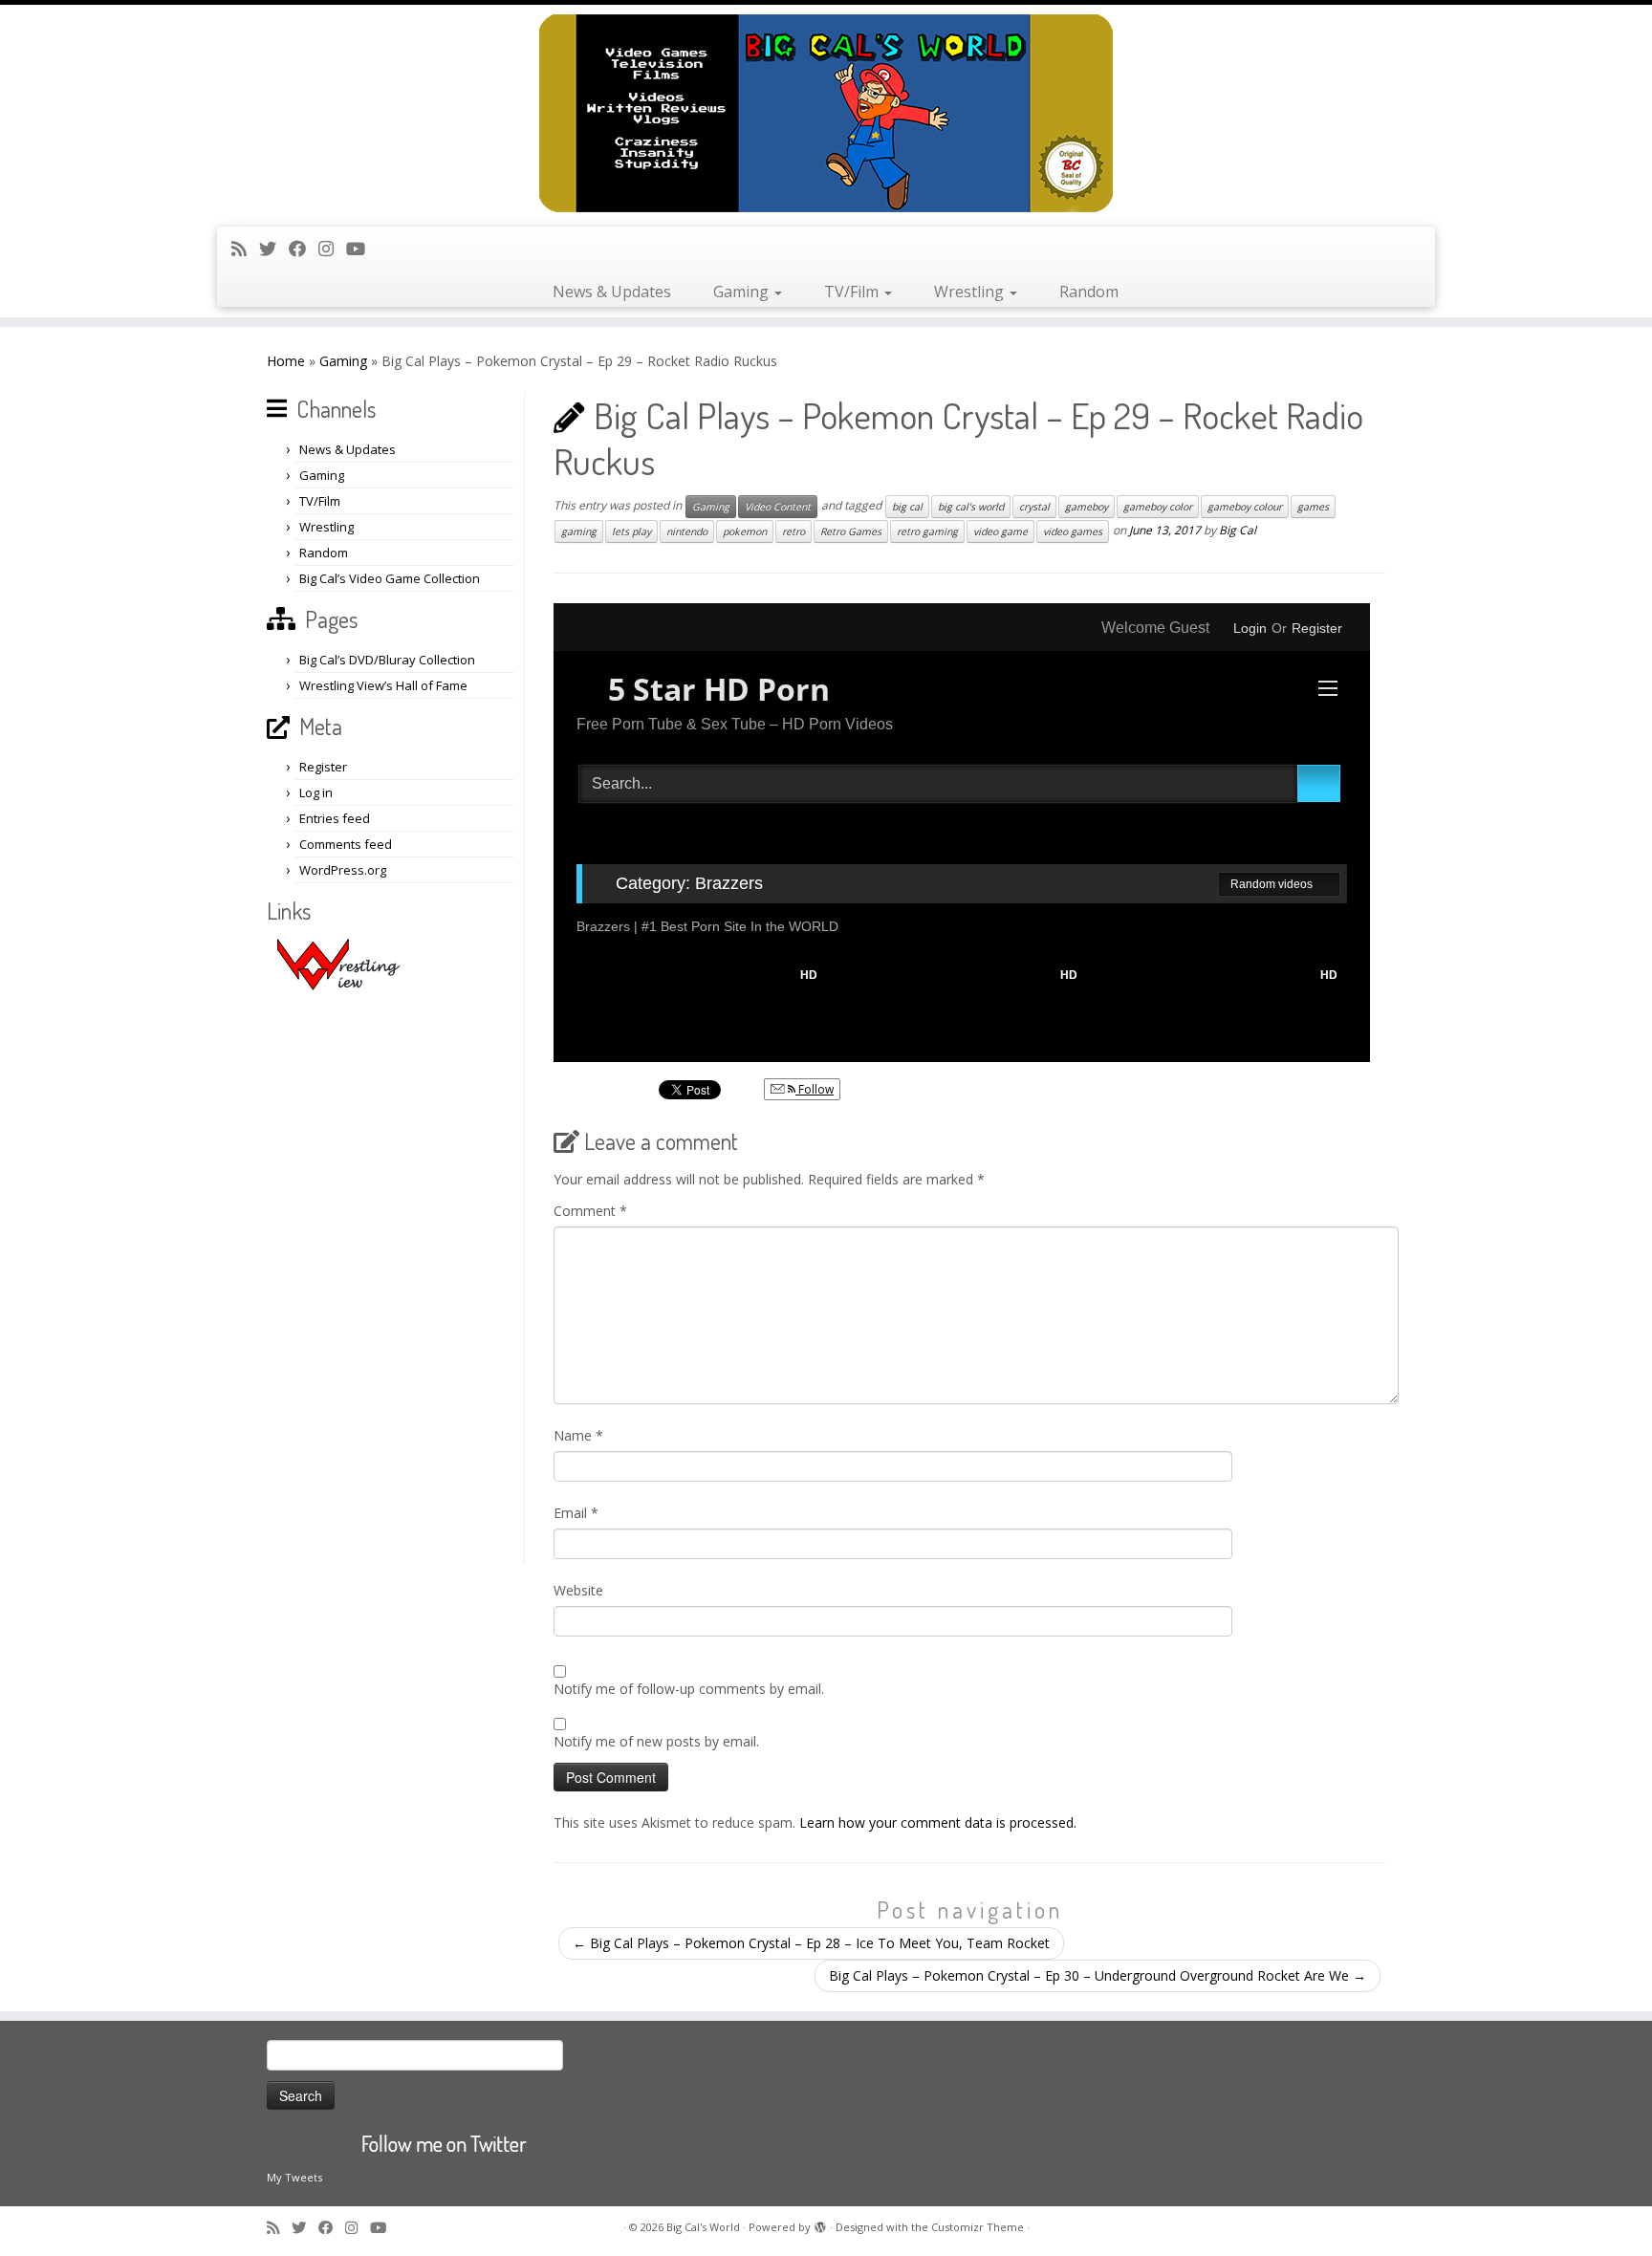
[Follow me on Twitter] (274, 249)
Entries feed (335, 818)
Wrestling (971, 292)
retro (793, 531)
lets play (631, 531)
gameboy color (1158, 507)
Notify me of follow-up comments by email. (689, 1689)
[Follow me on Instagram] (332, 249)
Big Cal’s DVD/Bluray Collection (387, 660)
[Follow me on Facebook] (304, 249)
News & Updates (612, 292)
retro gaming (927, 531)
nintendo (687, 531)
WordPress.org (343, 870)
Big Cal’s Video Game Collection (390, 578)
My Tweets (294, 2177)
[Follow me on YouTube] (362, 249)
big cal (907, 507)
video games (1073, 531)
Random (1089, 292)
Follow (815, 1089)
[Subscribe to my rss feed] (245, 249)
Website (578, 1590)
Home (286, 361)
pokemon (745, 531)
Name (578, 1435)
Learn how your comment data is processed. (938, 1822)
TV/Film (853, 292)
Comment (590, 1211)
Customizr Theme (978, 2227)
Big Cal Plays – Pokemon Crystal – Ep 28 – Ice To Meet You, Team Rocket (811, 1943)
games (1313, 507)
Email (576, 1513)
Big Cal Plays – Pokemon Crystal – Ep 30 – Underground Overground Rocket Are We (1098, 1975)
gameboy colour (1245, 507)
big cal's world (971, 507)
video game (1000, 531)
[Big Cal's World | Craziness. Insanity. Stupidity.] (826, 113)
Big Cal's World (703, 2227)
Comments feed (346, 844)
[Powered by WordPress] (820, 2223)
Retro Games (851, 531)
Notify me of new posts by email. (656, 1741)
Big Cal (1238, 530)
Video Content (778, 507)
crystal (1034, 507)
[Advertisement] (393, 1277)
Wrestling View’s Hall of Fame (383, 685)
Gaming (743, 292)
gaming (579, 531)
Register (323, 767)
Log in (316, 792)
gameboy (1087, 507)
